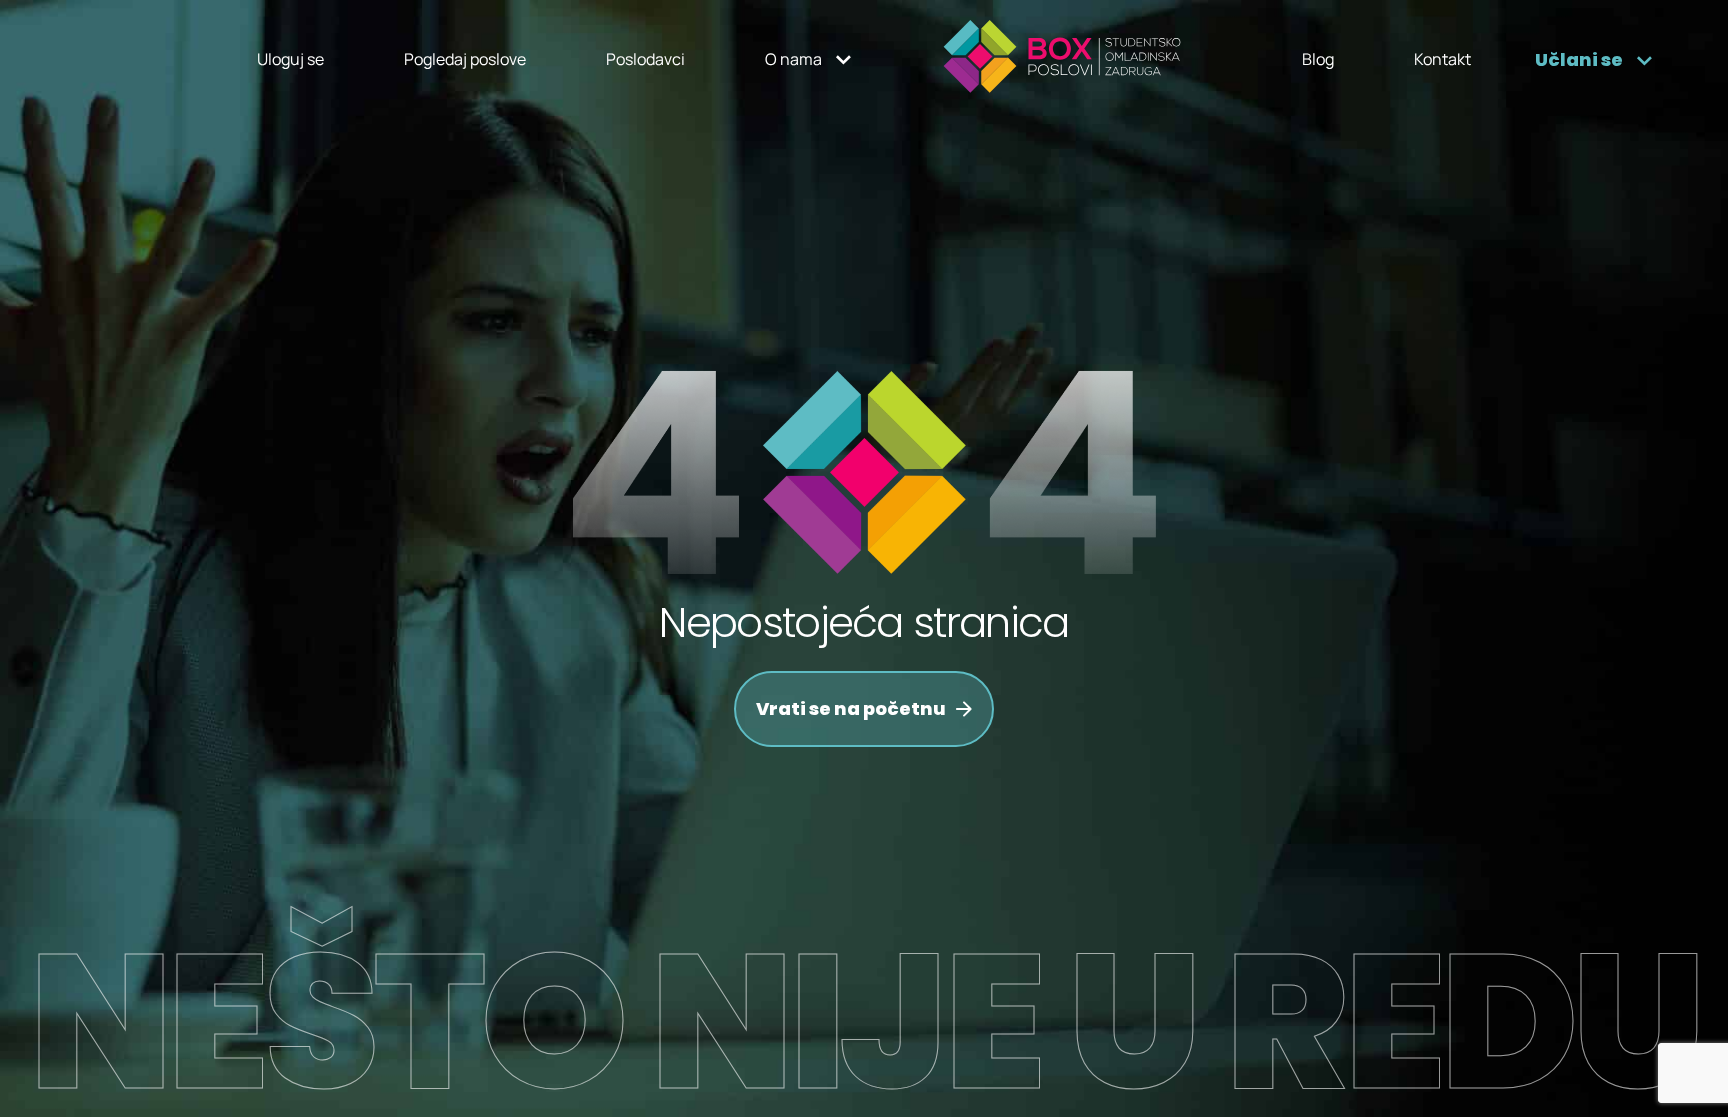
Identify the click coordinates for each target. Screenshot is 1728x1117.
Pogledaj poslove (465, 59)
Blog (1318, 59)
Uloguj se (290, 59)
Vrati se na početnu (851, 708)
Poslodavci (645, 59)
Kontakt (1442, 59)
